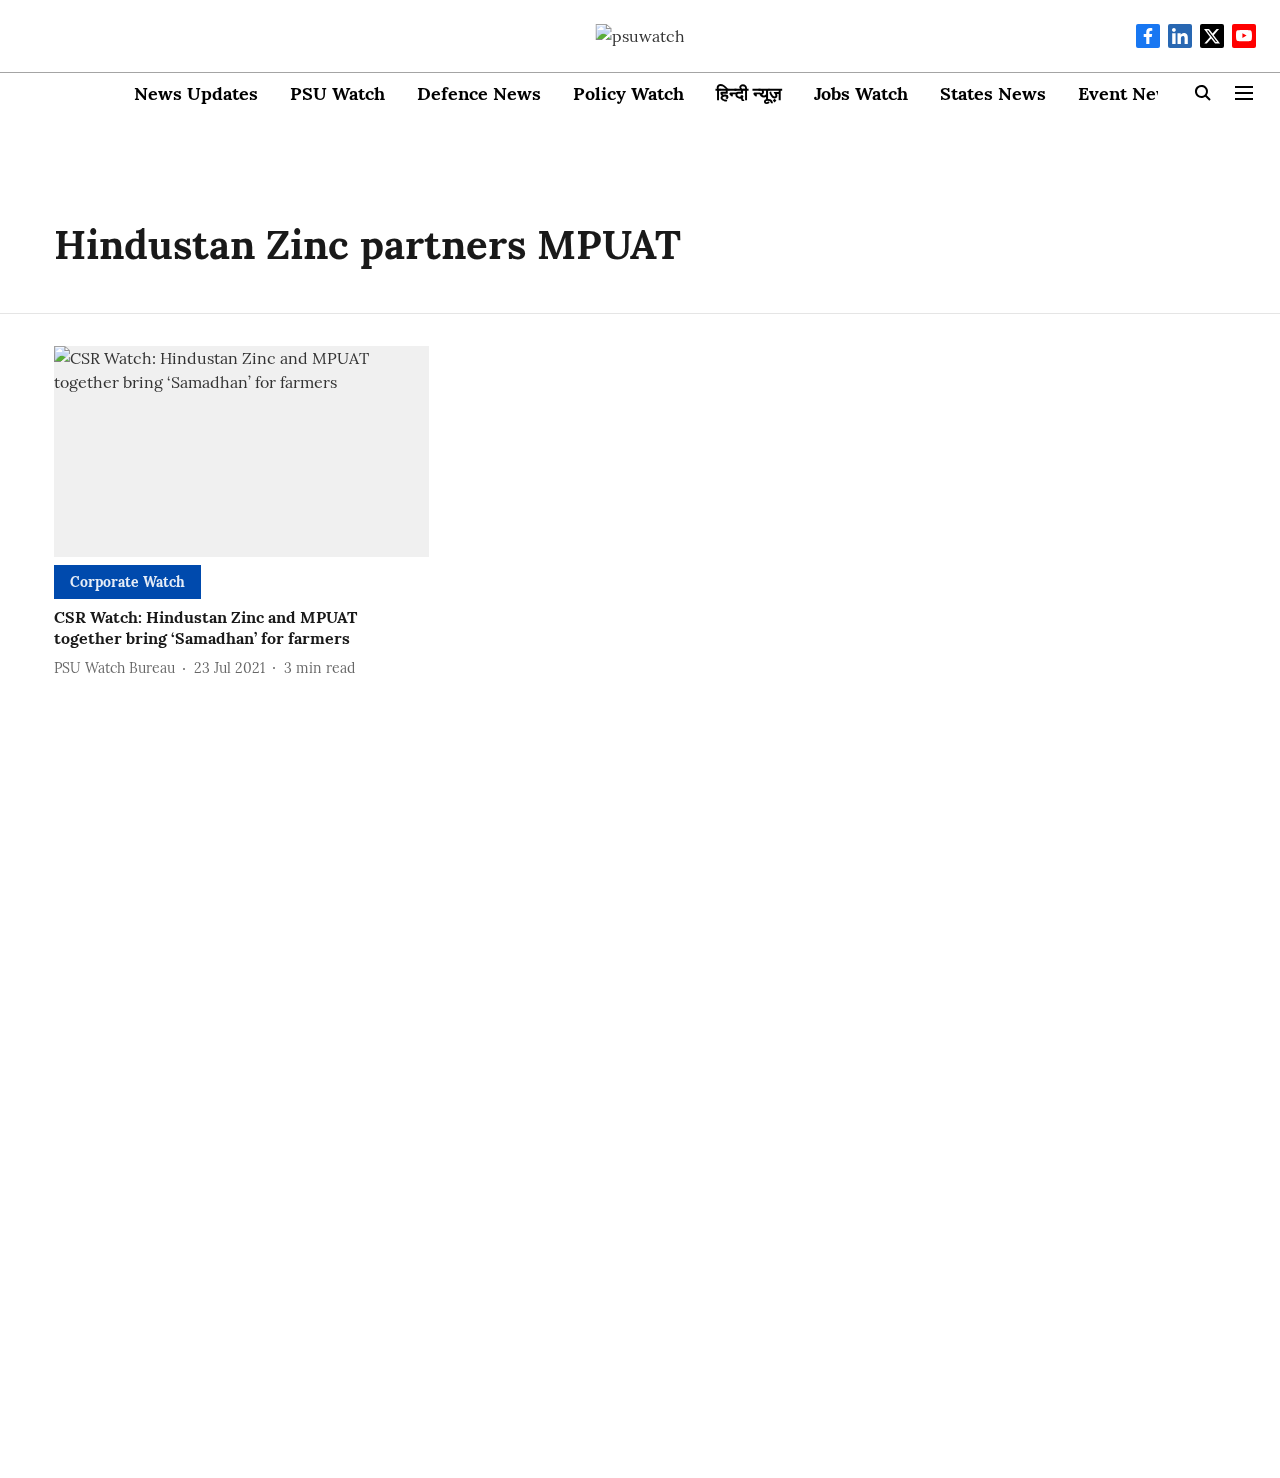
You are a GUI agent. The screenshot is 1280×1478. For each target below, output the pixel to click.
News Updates (196, 93)
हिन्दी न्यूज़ (749, 93)
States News (993, 93)
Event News (1129, 93)
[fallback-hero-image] (241, 451)
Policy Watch (628, 93)
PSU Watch (337, 93)
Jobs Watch (861, 93)
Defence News (479, 93)
